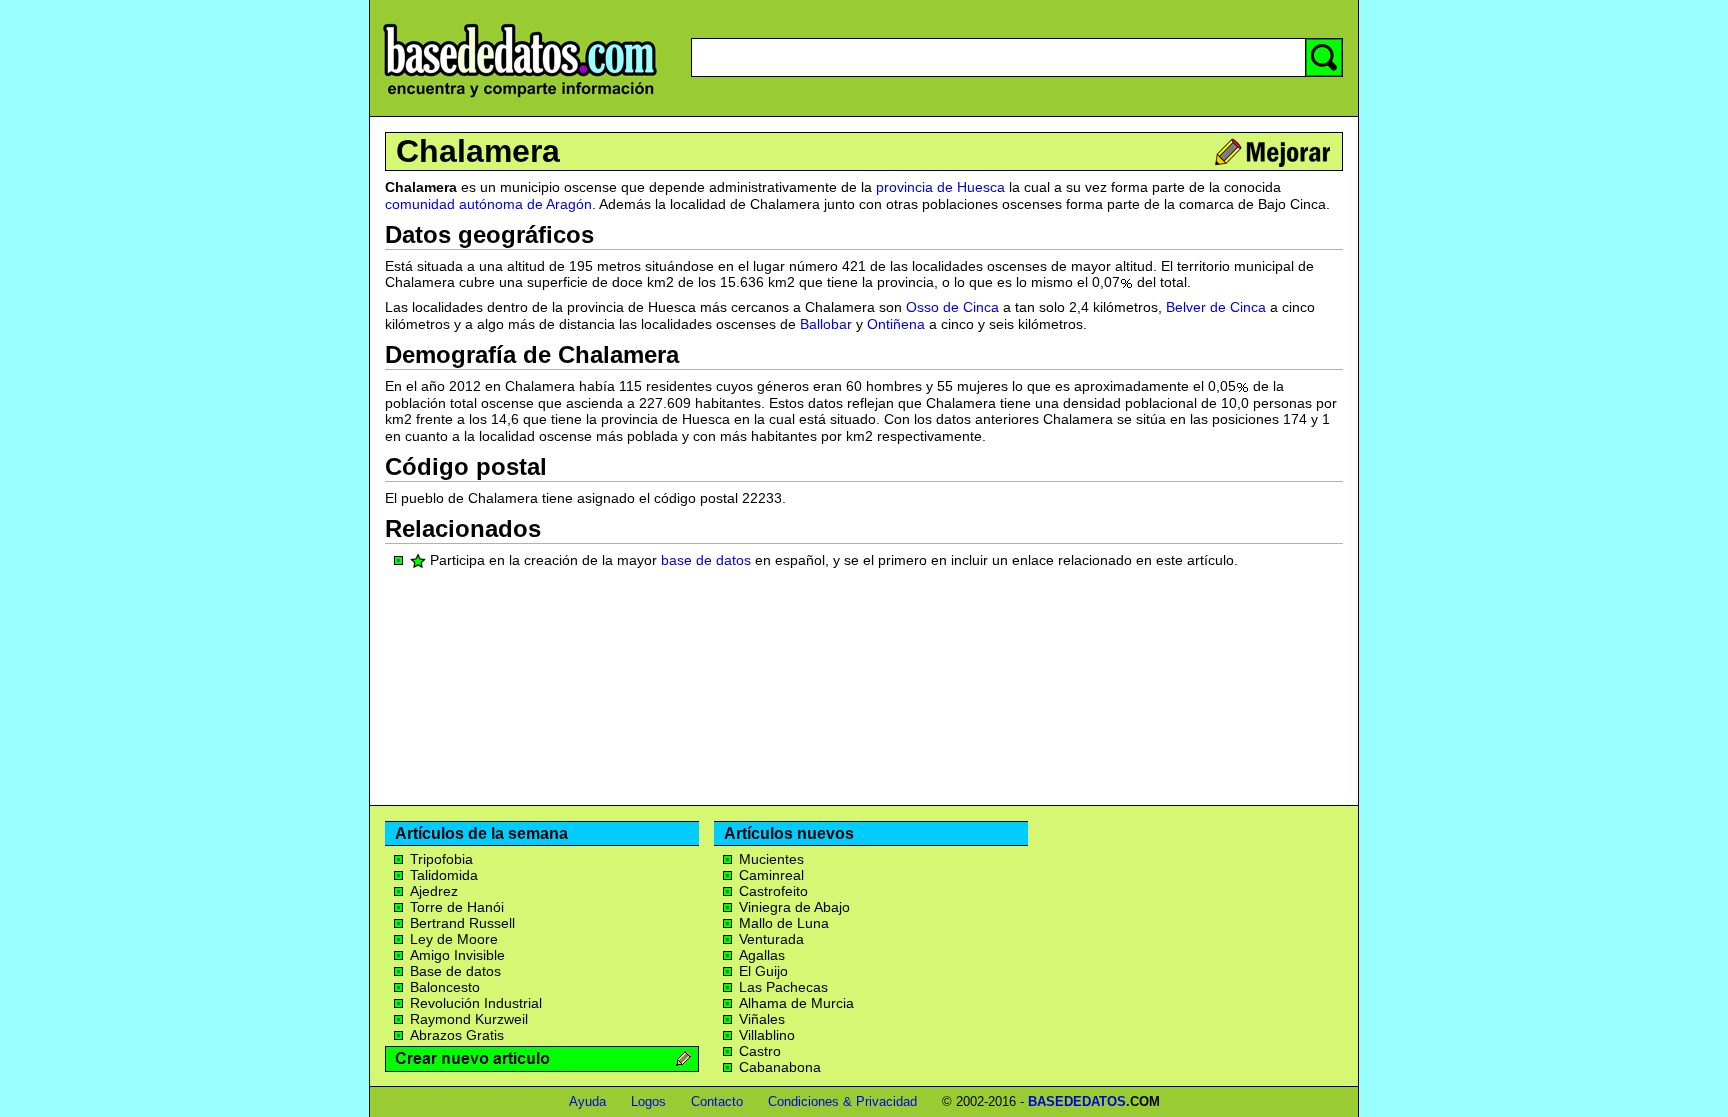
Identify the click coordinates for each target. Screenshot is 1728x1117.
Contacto (717, 1101)
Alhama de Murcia (796, 1003)
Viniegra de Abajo (794, 907)
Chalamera (478, 151)
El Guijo (763, 971)
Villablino (767, 1035)
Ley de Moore (454, 939)
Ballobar (826, 324)
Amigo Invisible (457, 955)
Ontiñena (896, 324)
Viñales (762, 1019)
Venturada (771, 939)
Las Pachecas (783, 987)
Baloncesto (445, 987)
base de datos (706, 560)
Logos (648, 1101)
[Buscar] (1324, 57)
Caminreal (771, 875)
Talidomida (444, 875)
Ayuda (587, 1101)
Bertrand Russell (462, 923)
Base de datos (455, 971)
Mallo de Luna (784, 923)
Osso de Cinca (952, 307)
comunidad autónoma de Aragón (488, 204)
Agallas (762, 955)
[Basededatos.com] (520, 97)
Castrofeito (773, 891)
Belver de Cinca (1216, 307)
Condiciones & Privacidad (842, 1101)
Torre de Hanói (457, 907)
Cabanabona (780, 1067)
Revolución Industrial (476, 1003)
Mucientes (771, 859)
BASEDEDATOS (1077, 1101)
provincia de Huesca (940, 187)
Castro (760, 1051)
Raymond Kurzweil (469, 1019)
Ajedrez (434, 891)
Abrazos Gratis (457, 1035)
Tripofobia (441, 859)
